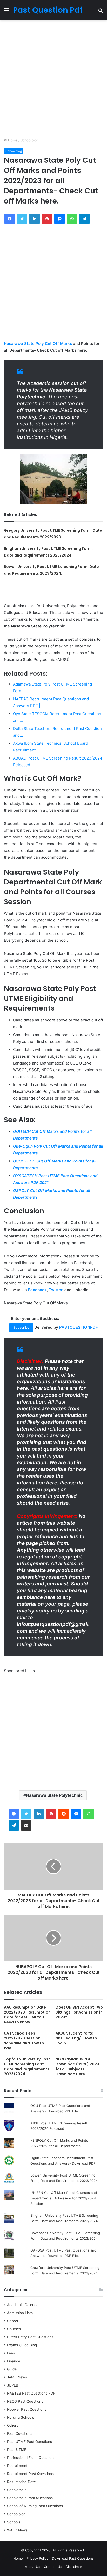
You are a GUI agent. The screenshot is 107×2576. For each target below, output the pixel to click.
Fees (11, 2353)
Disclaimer (74, 2567)
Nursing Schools (21, 2417)
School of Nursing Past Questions (35, 2506)
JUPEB (13, 2385)
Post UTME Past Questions (29, 2442)
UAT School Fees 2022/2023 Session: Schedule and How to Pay (24, 2041)
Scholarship (17, 2490)
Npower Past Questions (27, 2409)
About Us (33, 2567)
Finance (14, 2361)
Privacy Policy (37, 2558)
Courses (14, 2329)
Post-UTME (17, 2450)
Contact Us (53, 2567)
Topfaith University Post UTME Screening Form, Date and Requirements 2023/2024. (27, 2067)
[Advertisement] (53, 79)
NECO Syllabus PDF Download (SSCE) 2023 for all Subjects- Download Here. (77, 2067)
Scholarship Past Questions (30, 2498)
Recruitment (17, 2466)
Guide (12, 2369)
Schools (14, 2522)
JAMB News (17, 2377)
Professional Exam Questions (31, 2458)
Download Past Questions (73, 2558)
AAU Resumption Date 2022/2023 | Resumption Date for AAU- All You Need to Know (27, 2015)
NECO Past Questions (25, 2401)
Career (13, 2321)
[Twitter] (26, 1814)
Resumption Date (21, 2482)
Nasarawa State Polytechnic (54, 1795)
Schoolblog (29, 140)
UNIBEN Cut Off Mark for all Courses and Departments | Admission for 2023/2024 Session (64, 2198)
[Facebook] (14, 1814)
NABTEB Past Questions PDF (31, 2393)
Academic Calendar (23, 2305)
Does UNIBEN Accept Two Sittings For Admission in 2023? (79, 2012)
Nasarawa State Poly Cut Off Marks (38, 344)
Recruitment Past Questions (30, 2474)
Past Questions (20, 2433)
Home (12, 140)
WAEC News (17, 2530)
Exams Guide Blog (22, 2345)
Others (13, 2425)
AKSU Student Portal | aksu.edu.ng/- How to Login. (76, 2038)
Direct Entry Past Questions (30, 2337)
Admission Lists (20, 2313)
